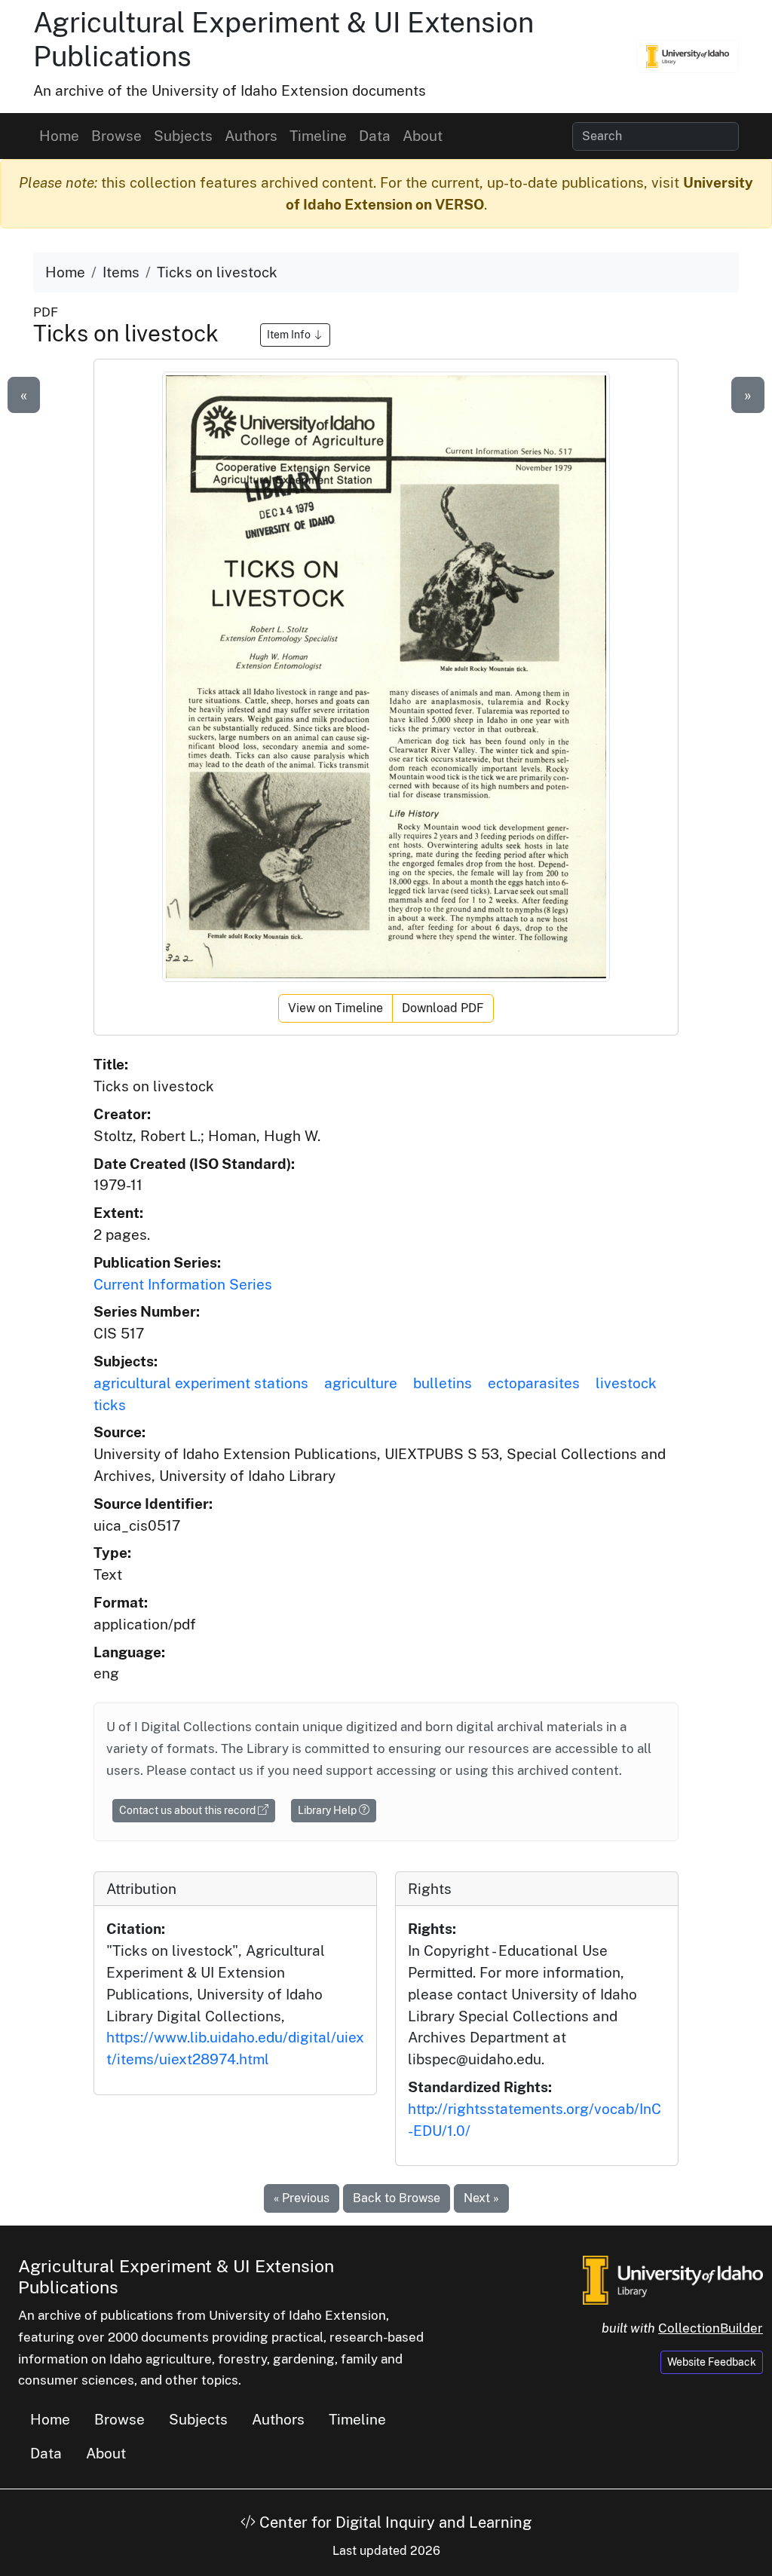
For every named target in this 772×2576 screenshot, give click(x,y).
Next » (481, 2198)
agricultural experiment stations (201, 1383)
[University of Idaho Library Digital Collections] (688, 57)
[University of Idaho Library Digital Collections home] (673, 2278)
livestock (626, 1383)
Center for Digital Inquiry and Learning (394, 2522)
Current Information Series (183, 1284)
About (423, 136)
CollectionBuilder (711, 2328)
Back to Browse (397, 2198)
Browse (116, 136)
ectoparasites (534, 1383)
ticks (110, 1405)
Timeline (318, 136)
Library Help (328, 1810)
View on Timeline (335, 1008)
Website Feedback (712, 2362)
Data (375, 136)
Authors (251, 136)
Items (121, 272)
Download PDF (443, 1008)
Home (59, 136)
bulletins (443, 1383)
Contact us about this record (188, 1810)
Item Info (290, 335)
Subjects (183, 136)
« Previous (302, 2198)
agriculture (361, 1383)
